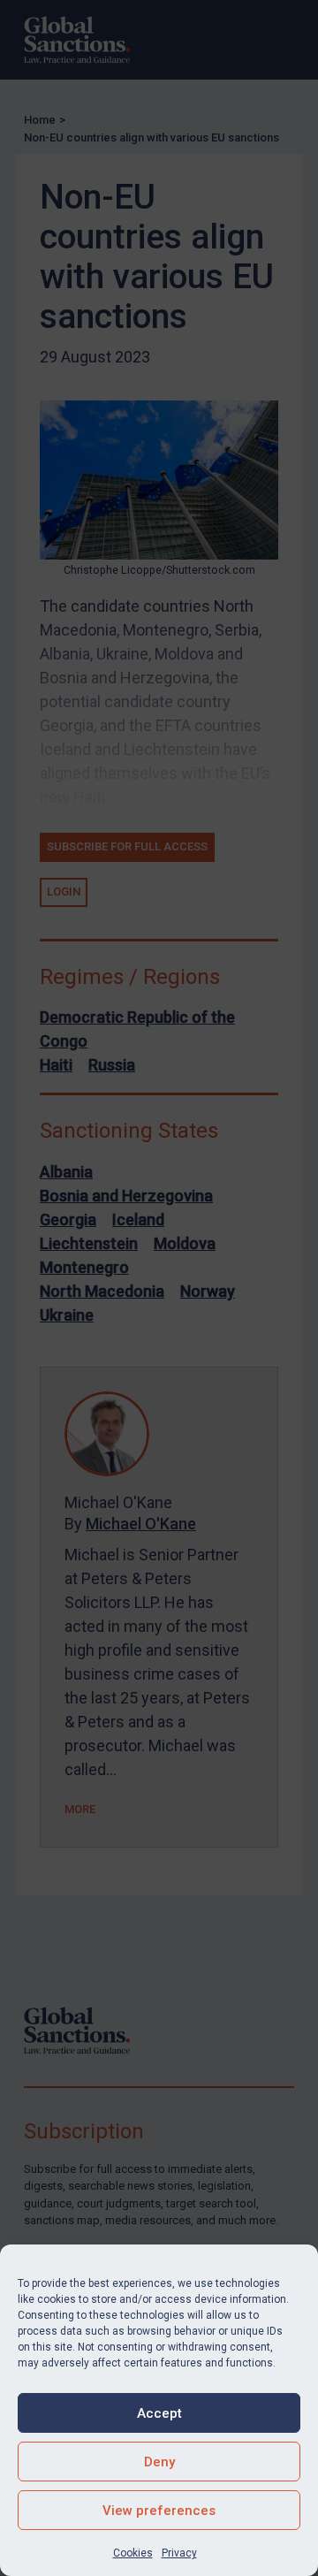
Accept (159, 2413)
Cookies (133, 2553)
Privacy (179, 2553)
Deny (159, 2462)
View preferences (159, 2511)
